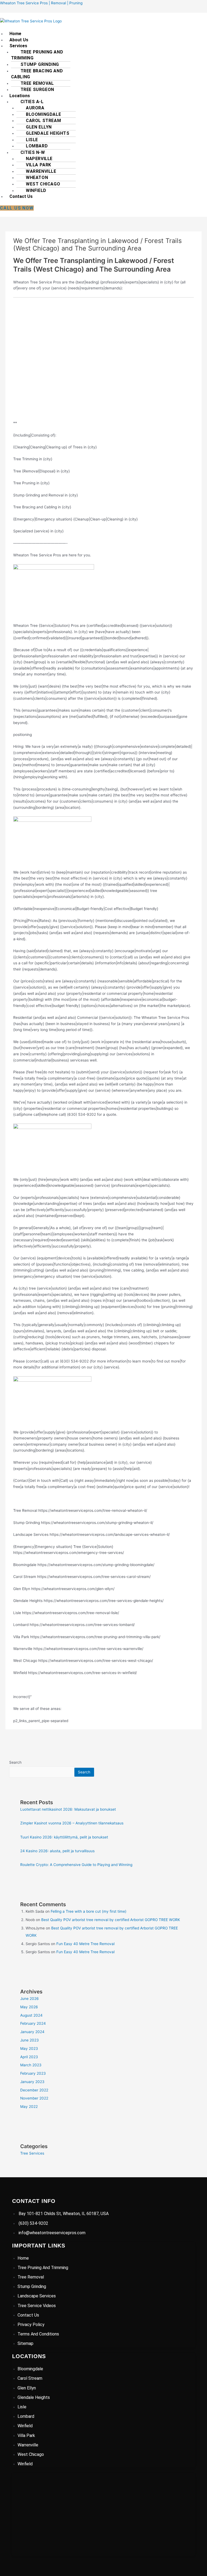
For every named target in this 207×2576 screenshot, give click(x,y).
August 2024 (31, 2015)
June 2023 (30, 2040)
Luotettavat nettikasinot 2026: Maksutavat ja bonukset (68, 1809)
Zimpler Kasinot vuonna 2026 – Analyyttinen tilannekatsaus (72, 1823)
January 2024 (32, 2032)
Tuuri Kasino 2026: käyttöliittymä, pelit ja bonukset (64, 1837)
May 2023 (29, 2048)
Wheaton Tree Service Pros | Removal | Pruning (41, 3)
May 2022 (29, 2107)
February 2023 (33, 2073)
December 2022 (34, 2090)
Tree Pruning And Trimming (37, 55)
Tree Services (32, 2153)
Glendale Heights (48, 133)
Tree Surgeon (37, 89)
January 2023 (32, 2082)
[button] (106, 46)
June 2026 (30, 1999)
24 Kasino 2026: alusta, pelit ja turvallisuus (57, 1851)
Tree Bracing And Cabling (37, 74)
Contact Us (21, 196)
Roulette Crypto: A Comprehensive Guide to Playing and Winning (76, 1865)
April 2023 (29, 2057)
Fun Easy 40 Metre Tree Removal (85, 1944)
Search (15, 1762)
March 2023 (31, 2065)
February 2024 (33, 2023)
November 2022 (34, 2098)
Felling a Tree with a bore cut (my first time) (89, 1911)
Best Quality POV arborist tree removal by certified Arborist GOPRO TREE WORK (111, 1920)
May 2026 (29, 2007)
